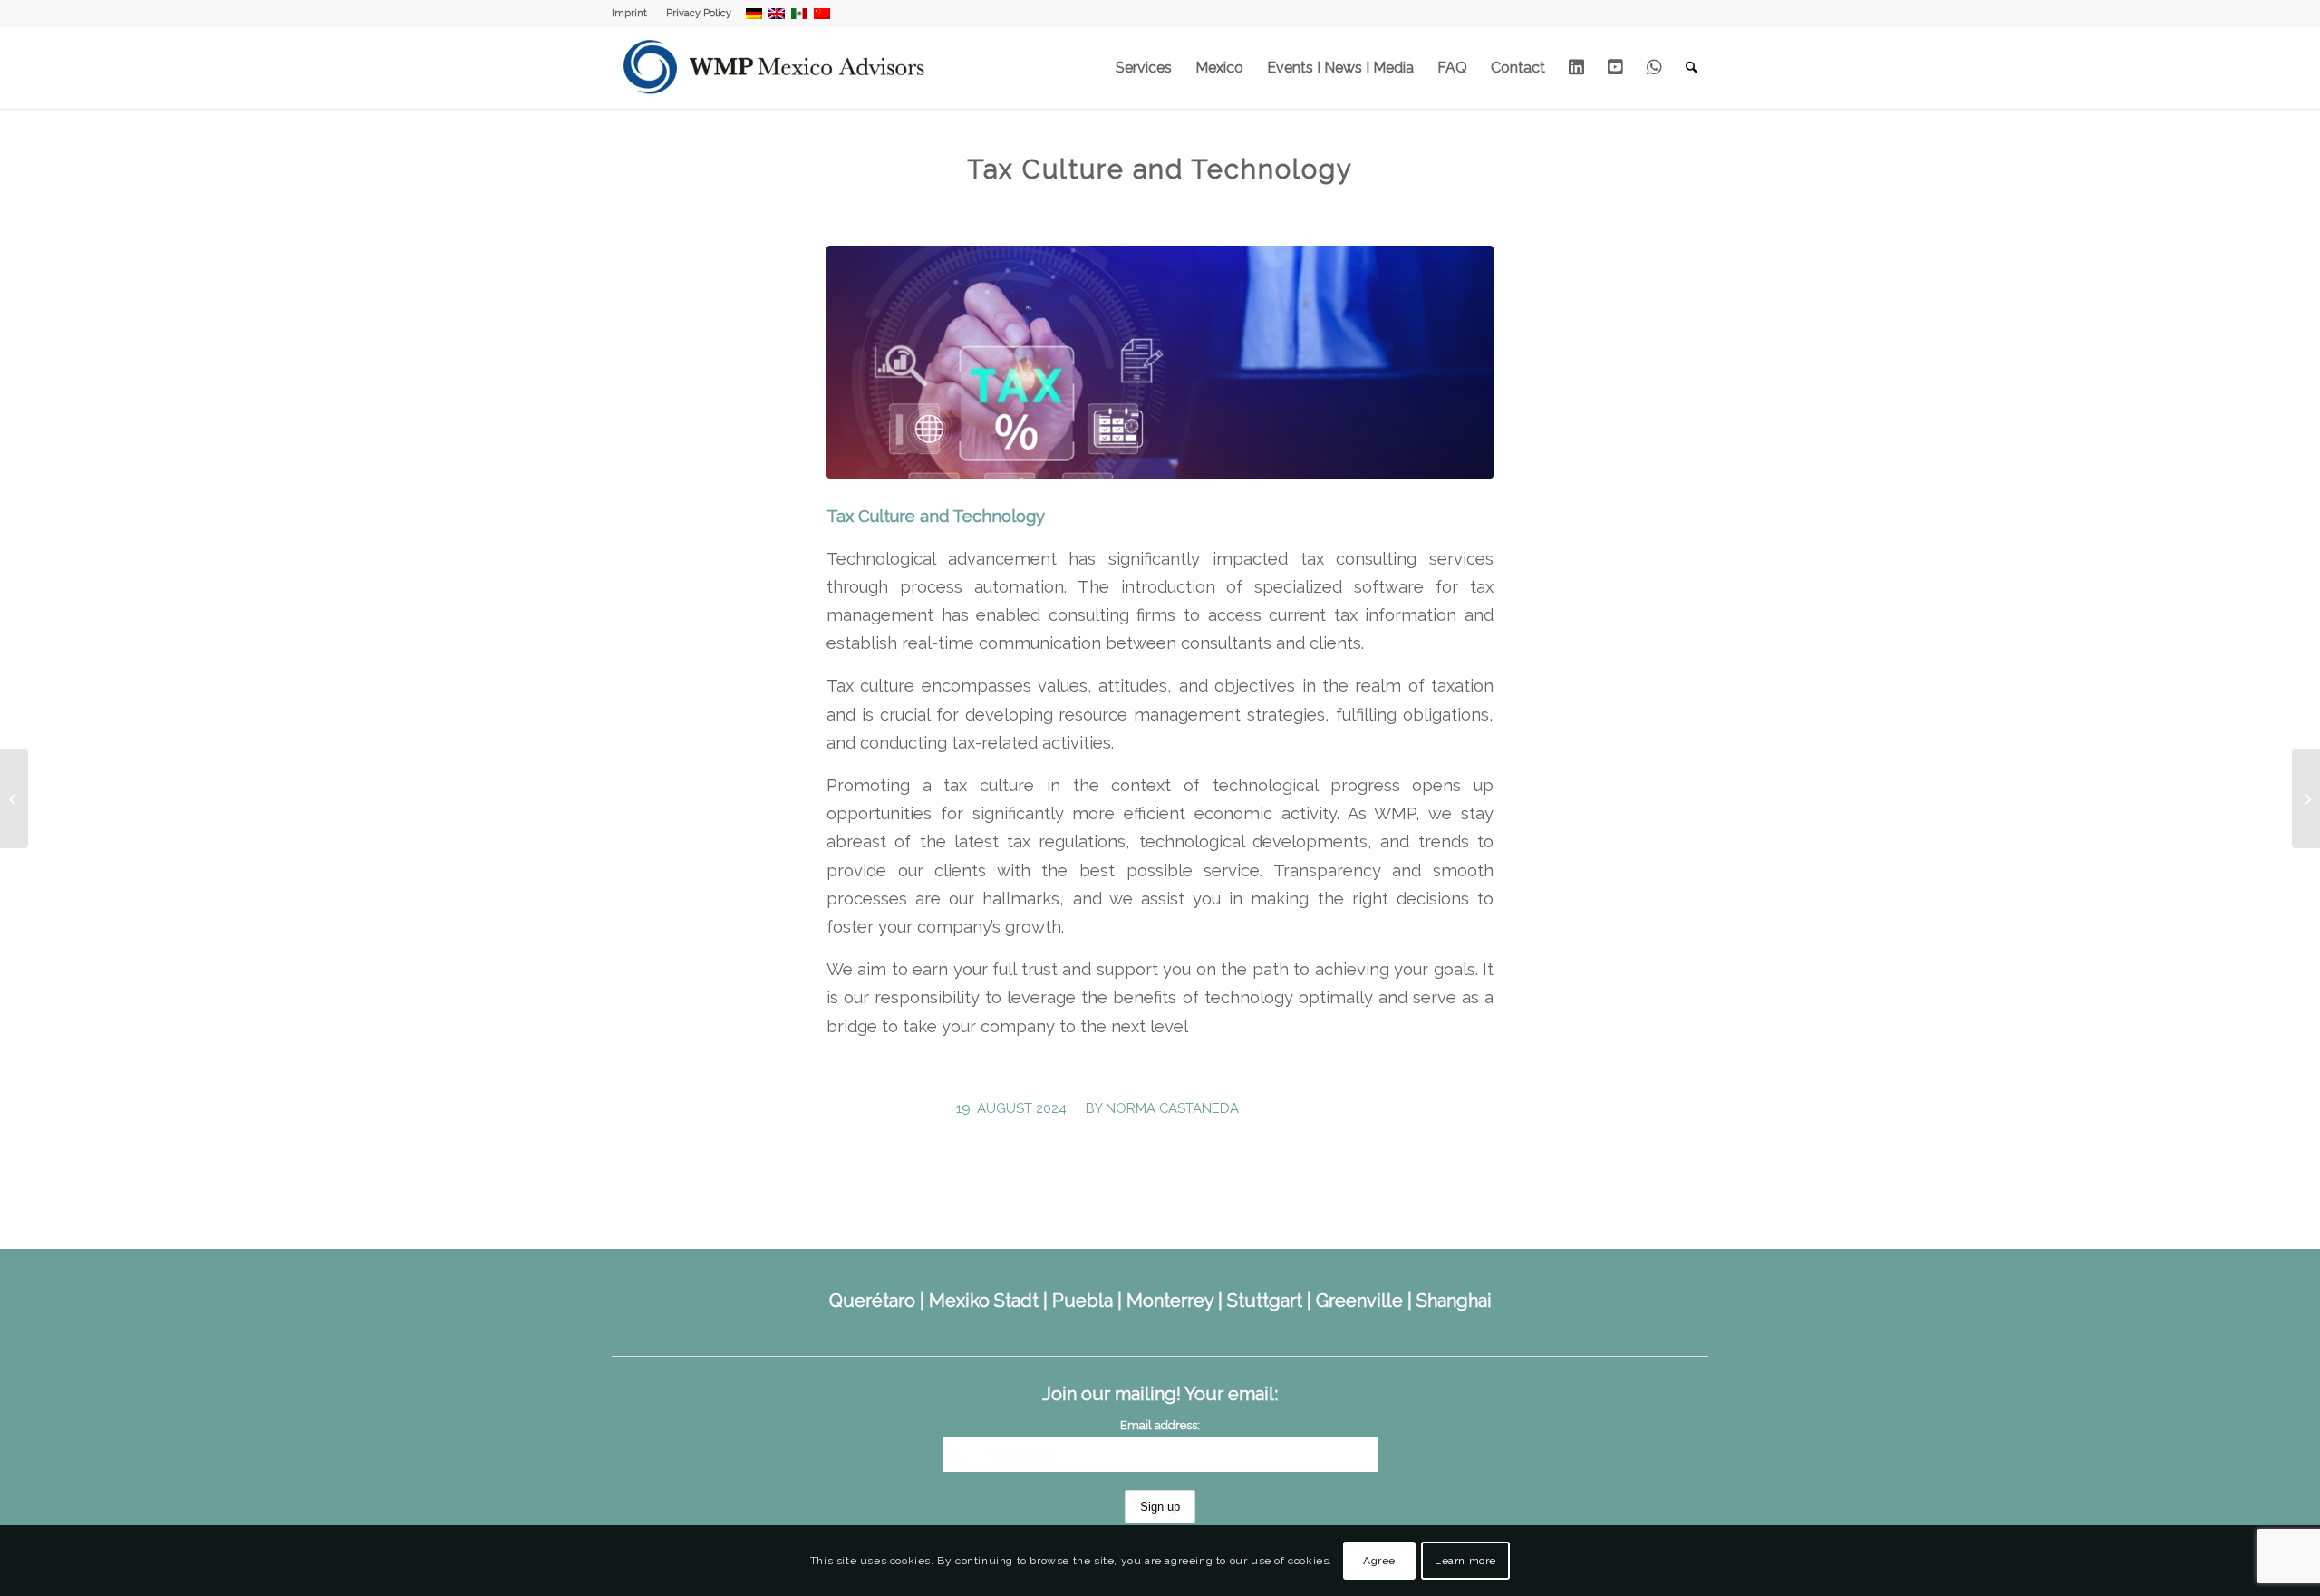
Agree (1379, 1561)
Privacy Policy (699, 13)
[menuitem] (634, 14)
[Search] (1692, 68)
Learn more (1465, 1561)
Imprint (629, 13)
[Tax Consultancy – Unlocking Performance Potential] (14, 798)
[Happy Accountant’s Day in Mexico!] (2306, 798)
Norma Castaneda (1172, 1108)
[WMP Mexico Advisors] (775, 68)
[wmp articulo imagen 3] (1160, 362)
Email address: (1160, 1425)
